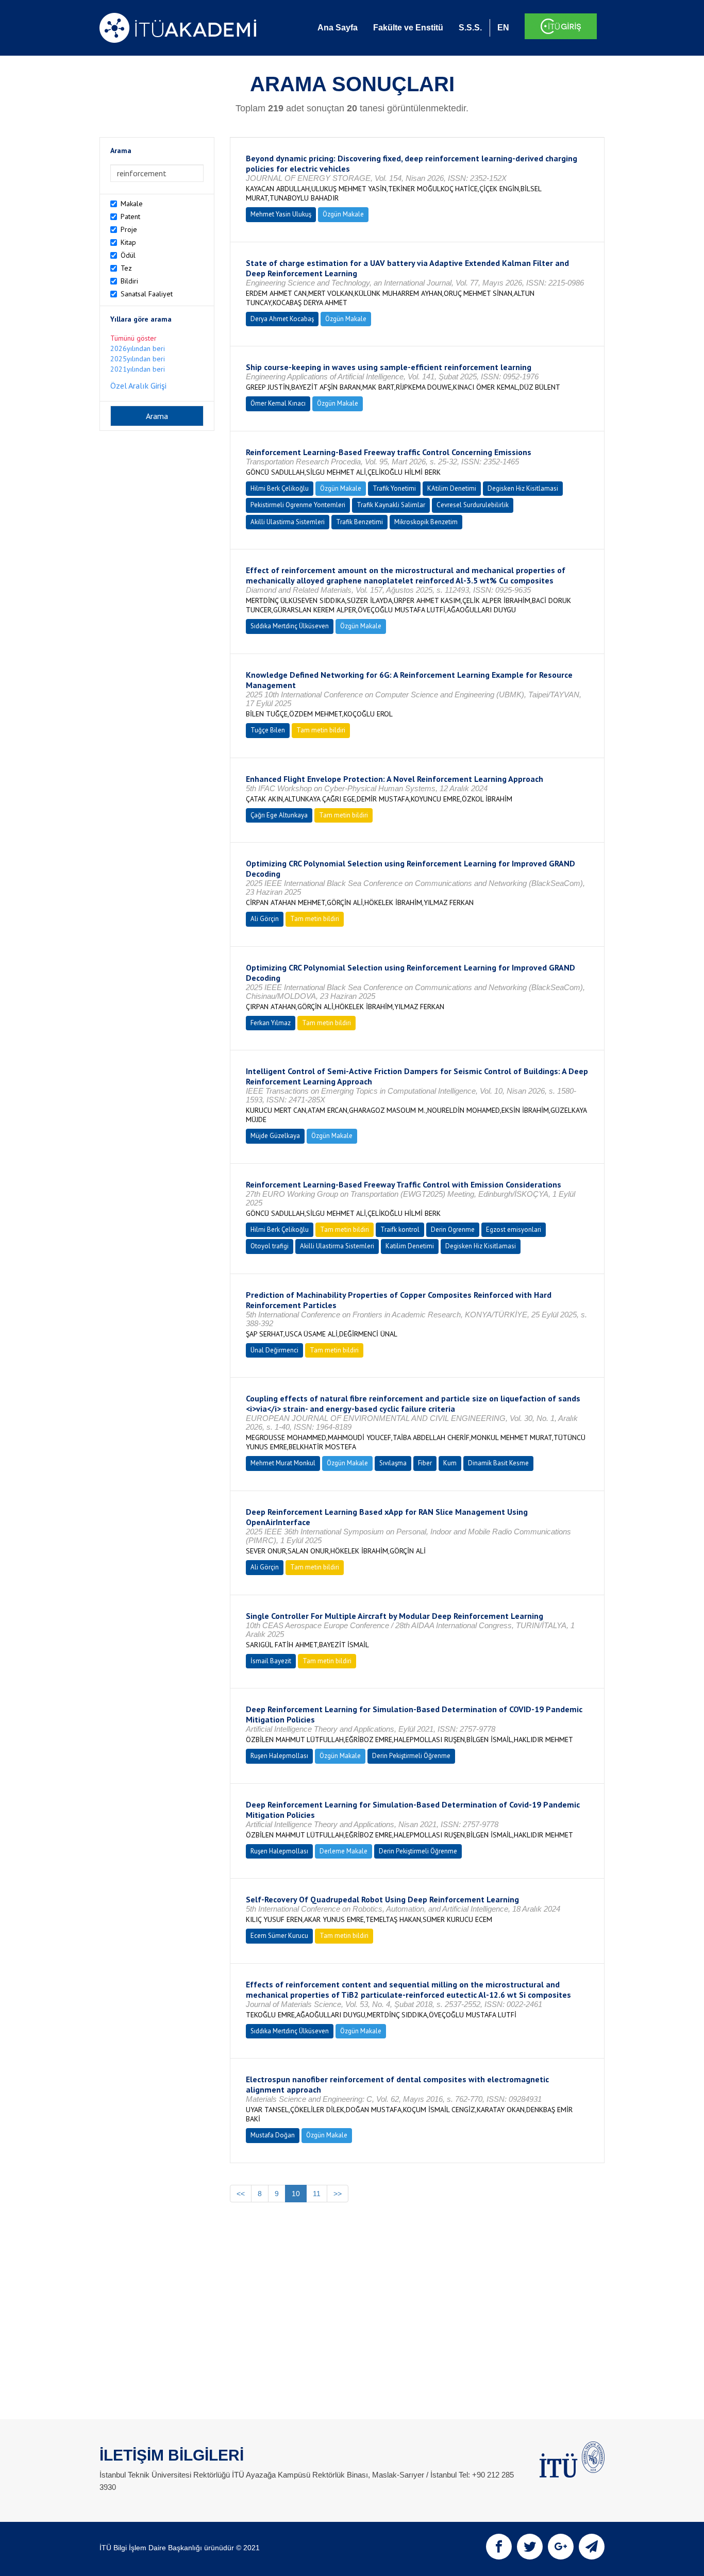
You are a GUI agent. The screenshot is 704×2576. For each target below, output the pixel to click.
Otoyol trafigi (270, 1246)
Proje (129, 229)
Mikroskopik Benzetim (426, 522)
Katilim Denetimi (410, 1246)
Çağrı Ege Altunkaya (279, 815)
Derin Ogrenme (453, 1230)
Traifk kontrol (400, 1230)
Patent (130, 216)
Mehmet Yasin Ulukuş (281, 214)
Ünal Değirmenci (274, 1350)
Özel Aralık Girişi (138, 386)
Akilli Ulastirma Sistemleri (288, 522)
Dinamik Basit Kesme (498, 1463)
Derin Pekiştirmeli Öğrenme (411, 1756)
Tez (126, 268)
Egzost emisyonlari (514, 1230)
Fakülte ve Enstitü (408, 28)
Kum (450, 1463)
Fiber (425, 1463)
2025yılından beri (138, 359)
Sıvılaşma (393, 1463)
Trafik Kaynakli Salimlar (391, 505)
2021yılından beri (138, 369)
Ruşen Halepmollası (279, 1756)
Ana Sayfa (338, 28)
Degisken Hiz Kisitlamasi (523, 488)
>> (338, 2194)
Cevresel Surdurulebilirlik (473, 505)
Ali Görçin (265, 919)
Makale (132, 204)
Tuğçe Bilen (268, 730)
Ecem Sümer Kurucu (279, 1936)
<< (241, 2194)
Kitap (128, 242)
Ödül (128, 255)
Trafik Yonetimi (394, 488)
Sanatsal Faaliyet (147, 294)
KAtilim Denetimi (452, 488)
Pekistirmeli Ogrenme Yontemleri (298, 505)
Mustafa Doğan (273, 2135)
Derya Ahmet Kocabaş (282, 319)
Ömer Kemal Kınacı (278, 403)
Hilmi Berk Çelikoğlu (280, 488)
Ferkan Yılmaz (271, 1023)
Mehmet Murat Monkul (283, 1463)
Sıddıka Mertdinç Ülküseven (290, 626)
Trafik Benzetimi (359, 522)
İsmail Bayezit (271, 1661)
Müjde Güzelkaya (275, 1136)
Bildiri (129, 281)
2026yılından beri (138, 348)
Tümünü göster (133, 338)
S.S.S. (470, 28)
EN (503, 28)
